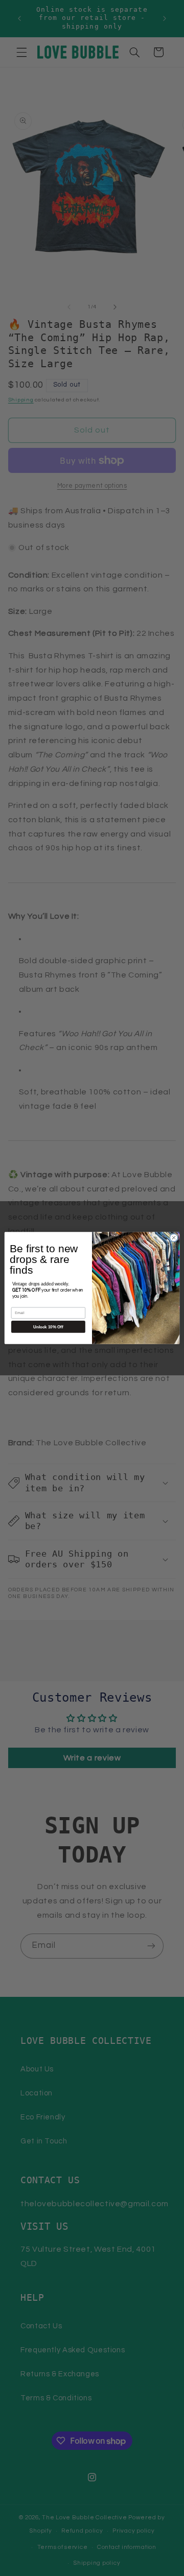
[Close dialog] (174, 1238)
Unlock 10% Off (48, 1327)
